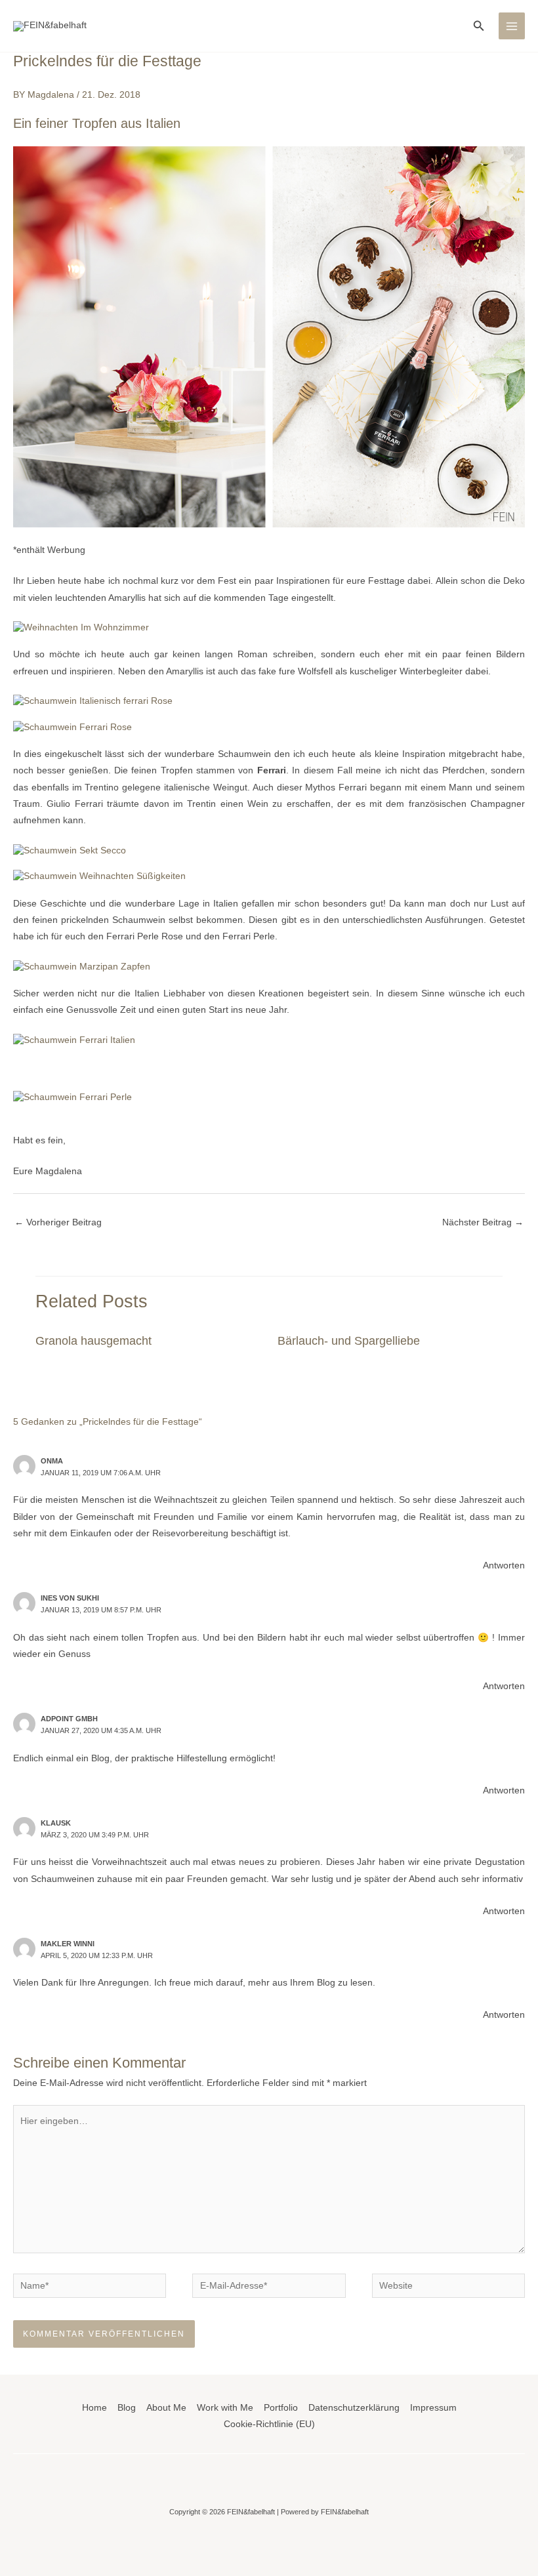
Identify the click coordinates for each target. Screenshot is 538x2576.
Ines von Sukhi (70, 1598)
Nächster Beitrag (483, 1222)
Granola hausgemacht (93, 1340)
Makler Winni (68, 1944)
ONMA (52, 1461)
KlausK (56, 1823)
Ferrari (272, 770)
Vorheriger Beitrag (58, 1222)
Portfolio (281, 2408)
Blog (127, 2408)
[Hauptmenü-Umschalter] (512, 26)
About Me (166, 2408)
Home (94, 2408)
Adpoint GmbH (69, 1719)
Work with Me (225, 2408)
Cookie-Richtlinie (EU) (269, 2424)
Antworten (504, 1565)
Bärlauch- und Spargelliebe (349, 1340)
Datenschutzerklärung (354, 2408)
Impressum (433, 2408)
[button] (479, 26)
